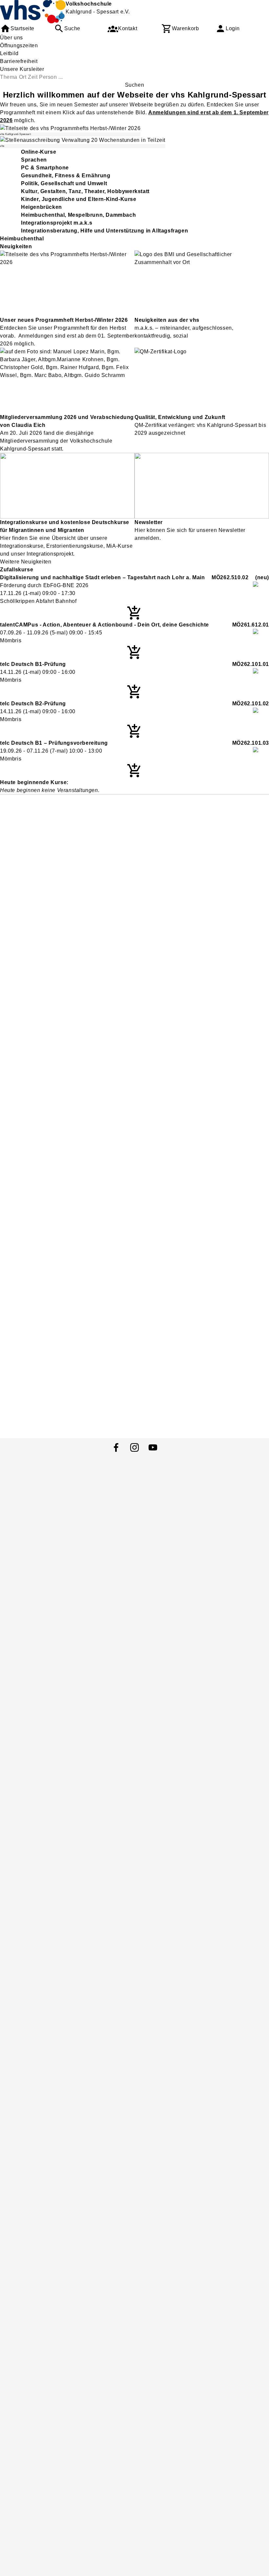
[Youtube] (153, 1447)
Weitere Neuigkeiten (26, 562)
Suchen (135, 85)
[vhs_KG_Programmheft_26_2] (70, 128)
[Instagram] (134, 1447)
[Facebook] (116, 1447)
